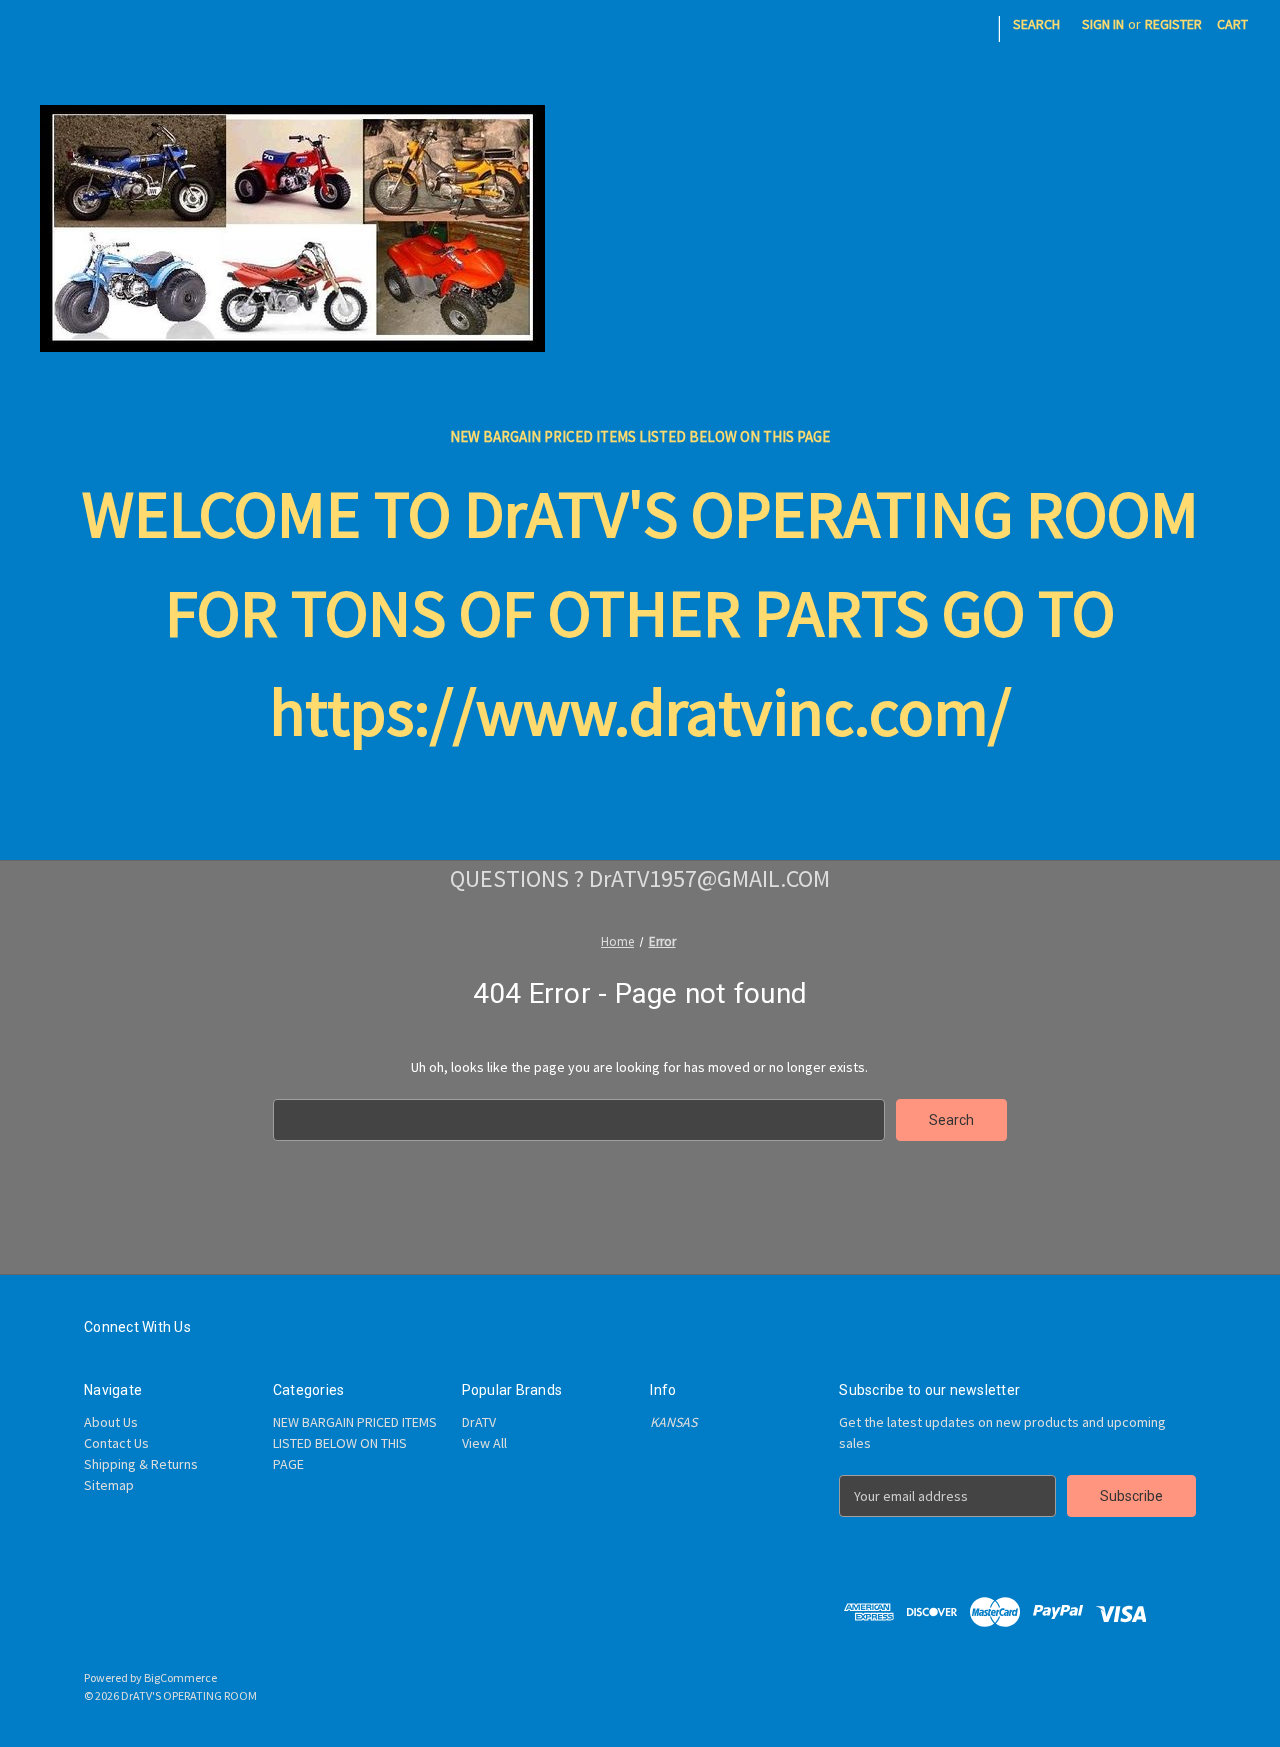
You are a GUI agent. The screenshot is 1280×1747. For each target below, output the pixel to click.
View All (484, 1443)
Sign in (1103, 24)
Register (1173, 24)
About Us (111, 1422)
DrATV (479, 1422)
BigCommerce (180, 1677)
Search (1036, 24)
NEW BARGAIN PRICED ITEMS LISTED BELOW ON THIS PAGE (640, 436)
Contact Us (116, 1443)
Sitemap (109, 1485)
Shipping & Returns (141, 1464)
